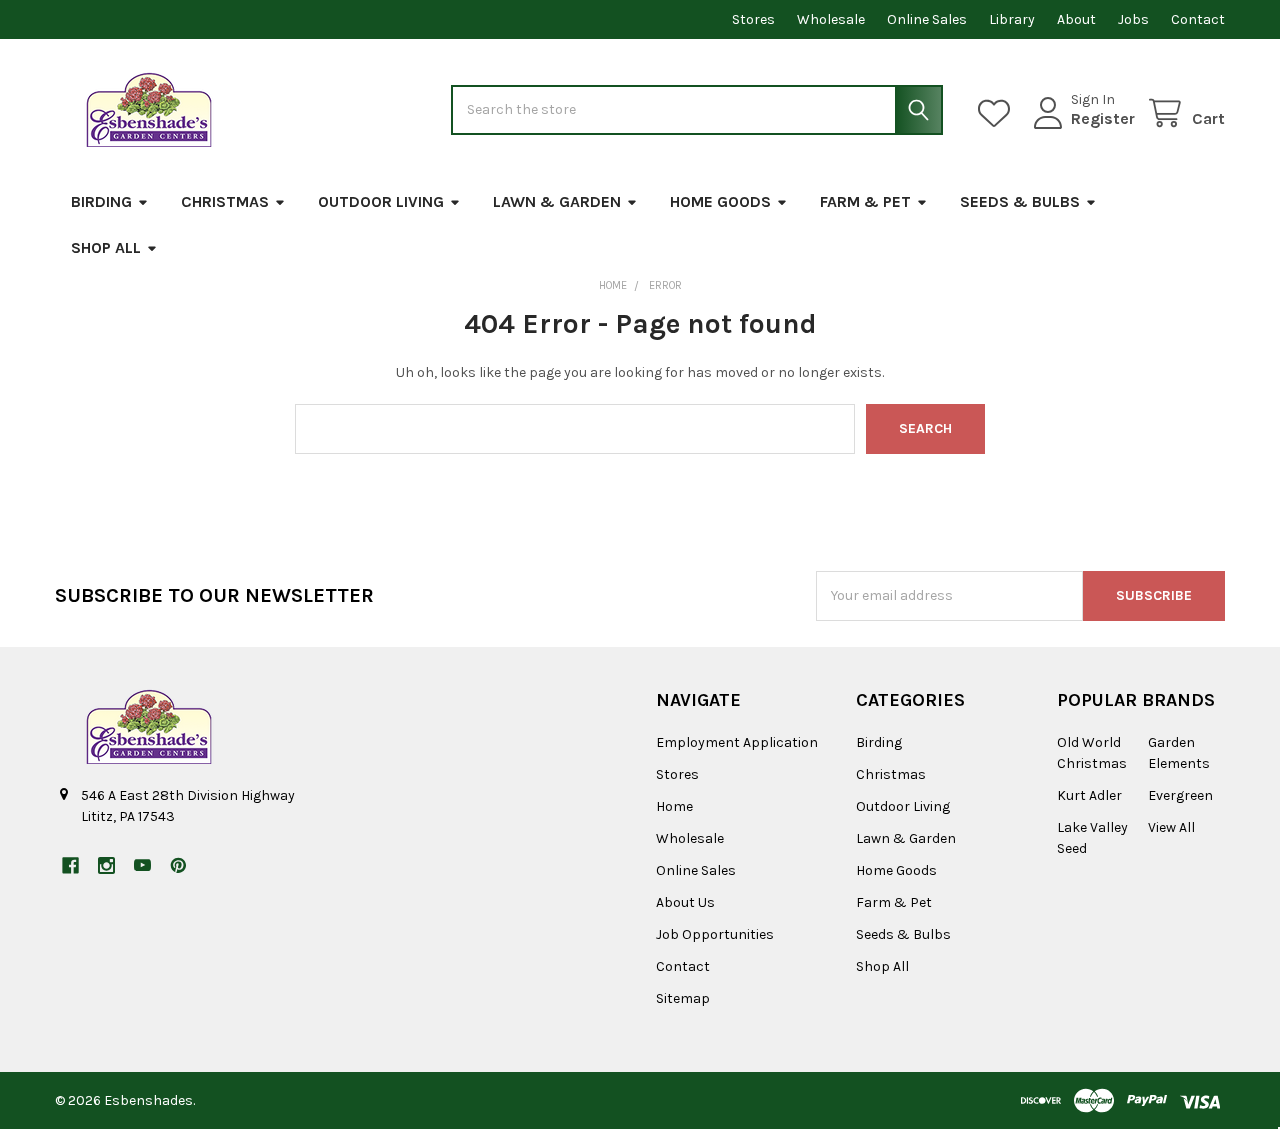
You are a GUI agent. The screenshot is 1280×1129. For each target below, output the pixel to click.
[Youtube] (142, 865)
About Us (685, 902)
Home (674, 806)
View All (1171, 827)
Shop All (106, 247)
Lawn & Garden (557, 201)
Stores (753, 19)
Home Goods (720, 201)
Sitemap (683, 998)
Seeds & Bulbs (1020, 201)
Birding (101, 201)
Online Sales (927, 19)
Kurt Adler (1089, 795)
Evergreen (1180, 795)
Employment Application (737, 742)
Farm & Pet (865, 201)
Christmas (225, 201)
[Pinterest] (178, 865)
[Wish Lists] (998, 113)
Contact (1198, 19)
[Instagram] (106, 865)
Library (1012, 19)
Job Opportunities (715, 934)
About (1076, 19)
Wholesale (831, 19)
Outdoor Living (381, 201)
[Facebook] (70, 865)
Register (1103, 118)
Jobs (1133, 19)
